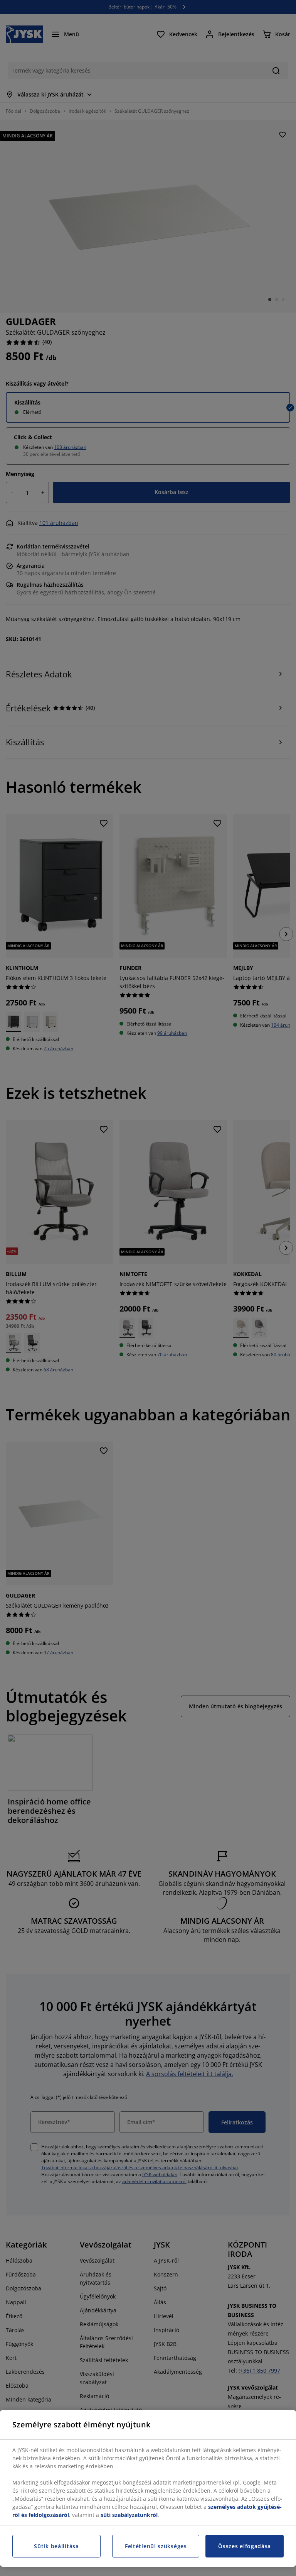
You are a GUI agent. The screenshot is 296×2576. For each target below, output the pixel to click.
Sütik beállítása (56, 2546)
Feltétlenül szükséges (156, 2546)
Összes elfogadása (245, 2546)
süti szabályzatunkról (129, 2515)
